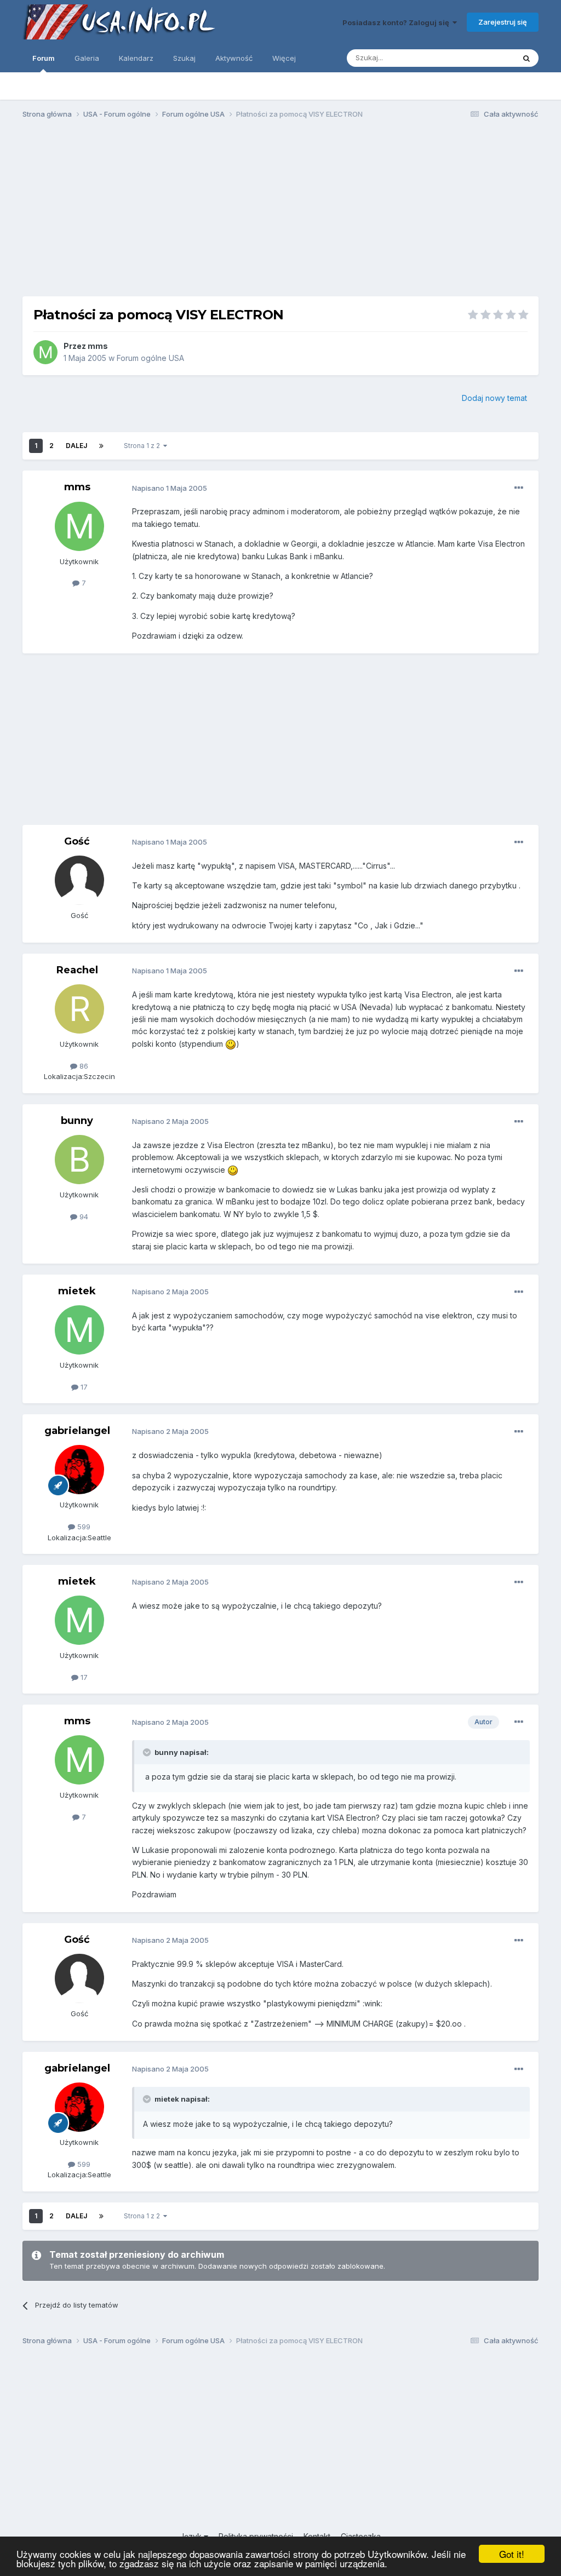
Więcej (284, 58)
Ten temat (483, 58)
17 (83, 1387)
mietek (77, 1291)
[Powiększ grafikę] (231, 1044)
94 (83, 1217)
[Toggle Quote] (148, 1752)
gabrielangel (77, 1431)
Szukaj (184, 58)
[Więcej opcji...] (519, 488)
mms (98, 346)
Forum (44, 58)
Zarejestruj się (503, 22)
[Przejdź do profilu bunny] (79, 1160)
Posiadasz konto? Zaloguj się (397, 22)
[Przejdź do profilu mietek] (79, 1330)
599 (83, 1527)
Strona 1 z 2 (144, 446)
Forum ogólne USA (150, 358)
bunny (77, 1121)
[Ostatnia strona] (101, 446)
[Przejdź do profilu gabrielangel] (79, 1470)
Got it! (512, 2554)
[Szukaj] (526, 58)
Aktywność (234, 58)
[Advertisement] (280, 213)
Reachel (77, 970)
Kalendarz (136, 58)
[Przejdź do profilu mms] (45, 352)
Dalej (76, 446)
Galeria (87, 58)
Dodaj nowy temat (494, 398)
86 (83, 1066)
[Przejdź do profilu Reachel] (79, 1009)
